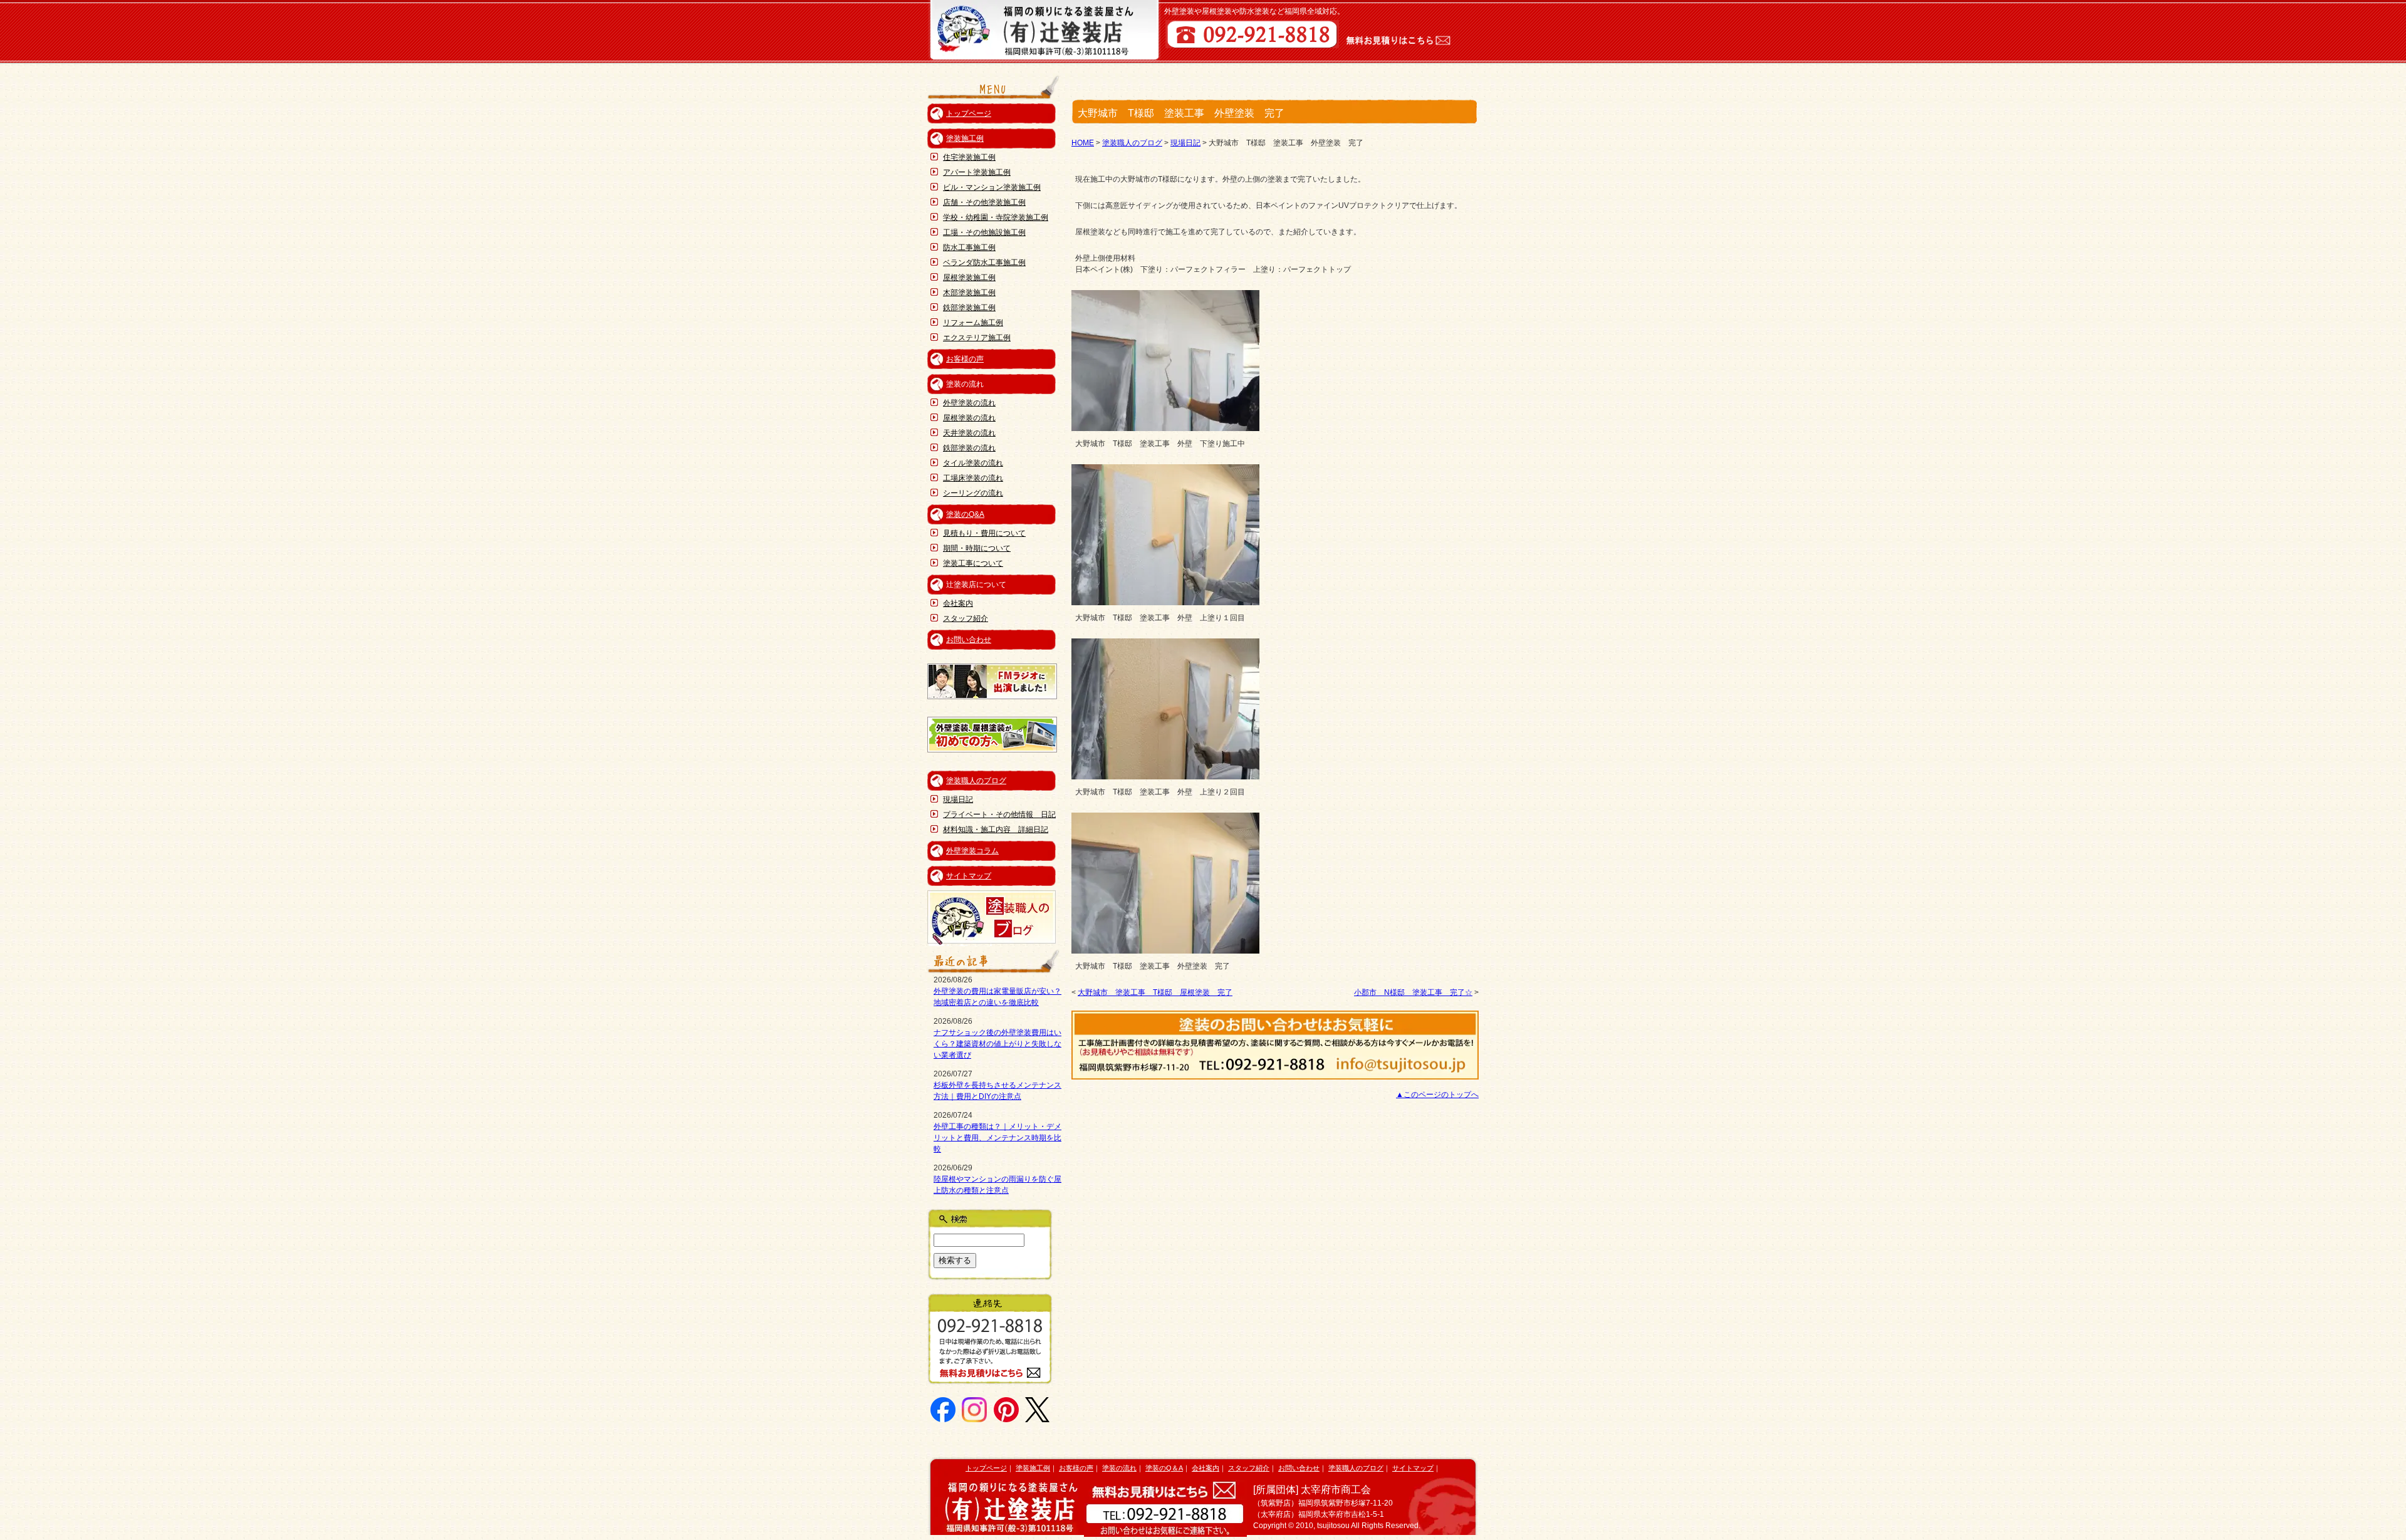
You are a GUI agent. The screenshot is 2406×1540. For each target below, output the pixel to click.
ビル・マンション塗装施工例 (992, 187)
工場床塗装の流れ (973, 478)
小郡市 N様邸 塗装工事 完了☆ (1413, 992)
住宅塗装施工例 (969, 157)
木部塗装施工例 (969, 293)
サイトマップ (969, 876)
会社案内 (958, 603)
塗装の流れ (1119, 1468)
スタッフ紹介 (966, 618)
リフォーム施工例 (973, 323)
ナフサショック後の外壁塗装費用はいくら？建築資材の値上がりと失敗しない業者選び (997, 1044)
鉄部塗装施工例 (969, 308)
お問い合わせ (969, 640)
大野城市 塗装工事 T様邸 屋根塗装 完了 (1155, 992)
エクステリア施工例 (977, 338)
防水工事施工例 (969, 247)
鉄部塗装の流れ (969, 448)
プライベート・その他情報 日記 (999, 814)
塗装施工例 (965, 138)
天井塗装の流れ (969, 433)
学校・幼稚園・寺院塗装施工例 (996, 217)
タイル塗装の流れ (973, 463)
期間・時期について (977, 548)
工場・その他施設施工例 (984, 232)
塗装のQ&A (965, 514)
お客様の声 (965, 359)
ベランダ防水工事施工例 (984, 263)
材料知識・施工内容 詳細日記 (996, 830)
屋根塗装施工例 (969, 278)
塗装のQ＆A (1164, 1468)
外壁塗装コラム (972, 851)
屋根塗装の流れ (969, 418)
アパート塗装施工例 (977, 172)
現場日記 (958, 799)
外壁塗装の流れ (969, 403)
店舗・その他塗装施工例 (984, 202)
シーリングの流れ (973, 493)
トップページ (969, 113)
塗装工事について (973, 563)
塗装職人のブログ (976, 781)
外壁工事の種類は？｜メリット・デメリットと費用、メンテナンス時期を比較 (997, 1138)
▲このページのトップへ (1437, 1095)
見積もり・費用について (984, 533)
